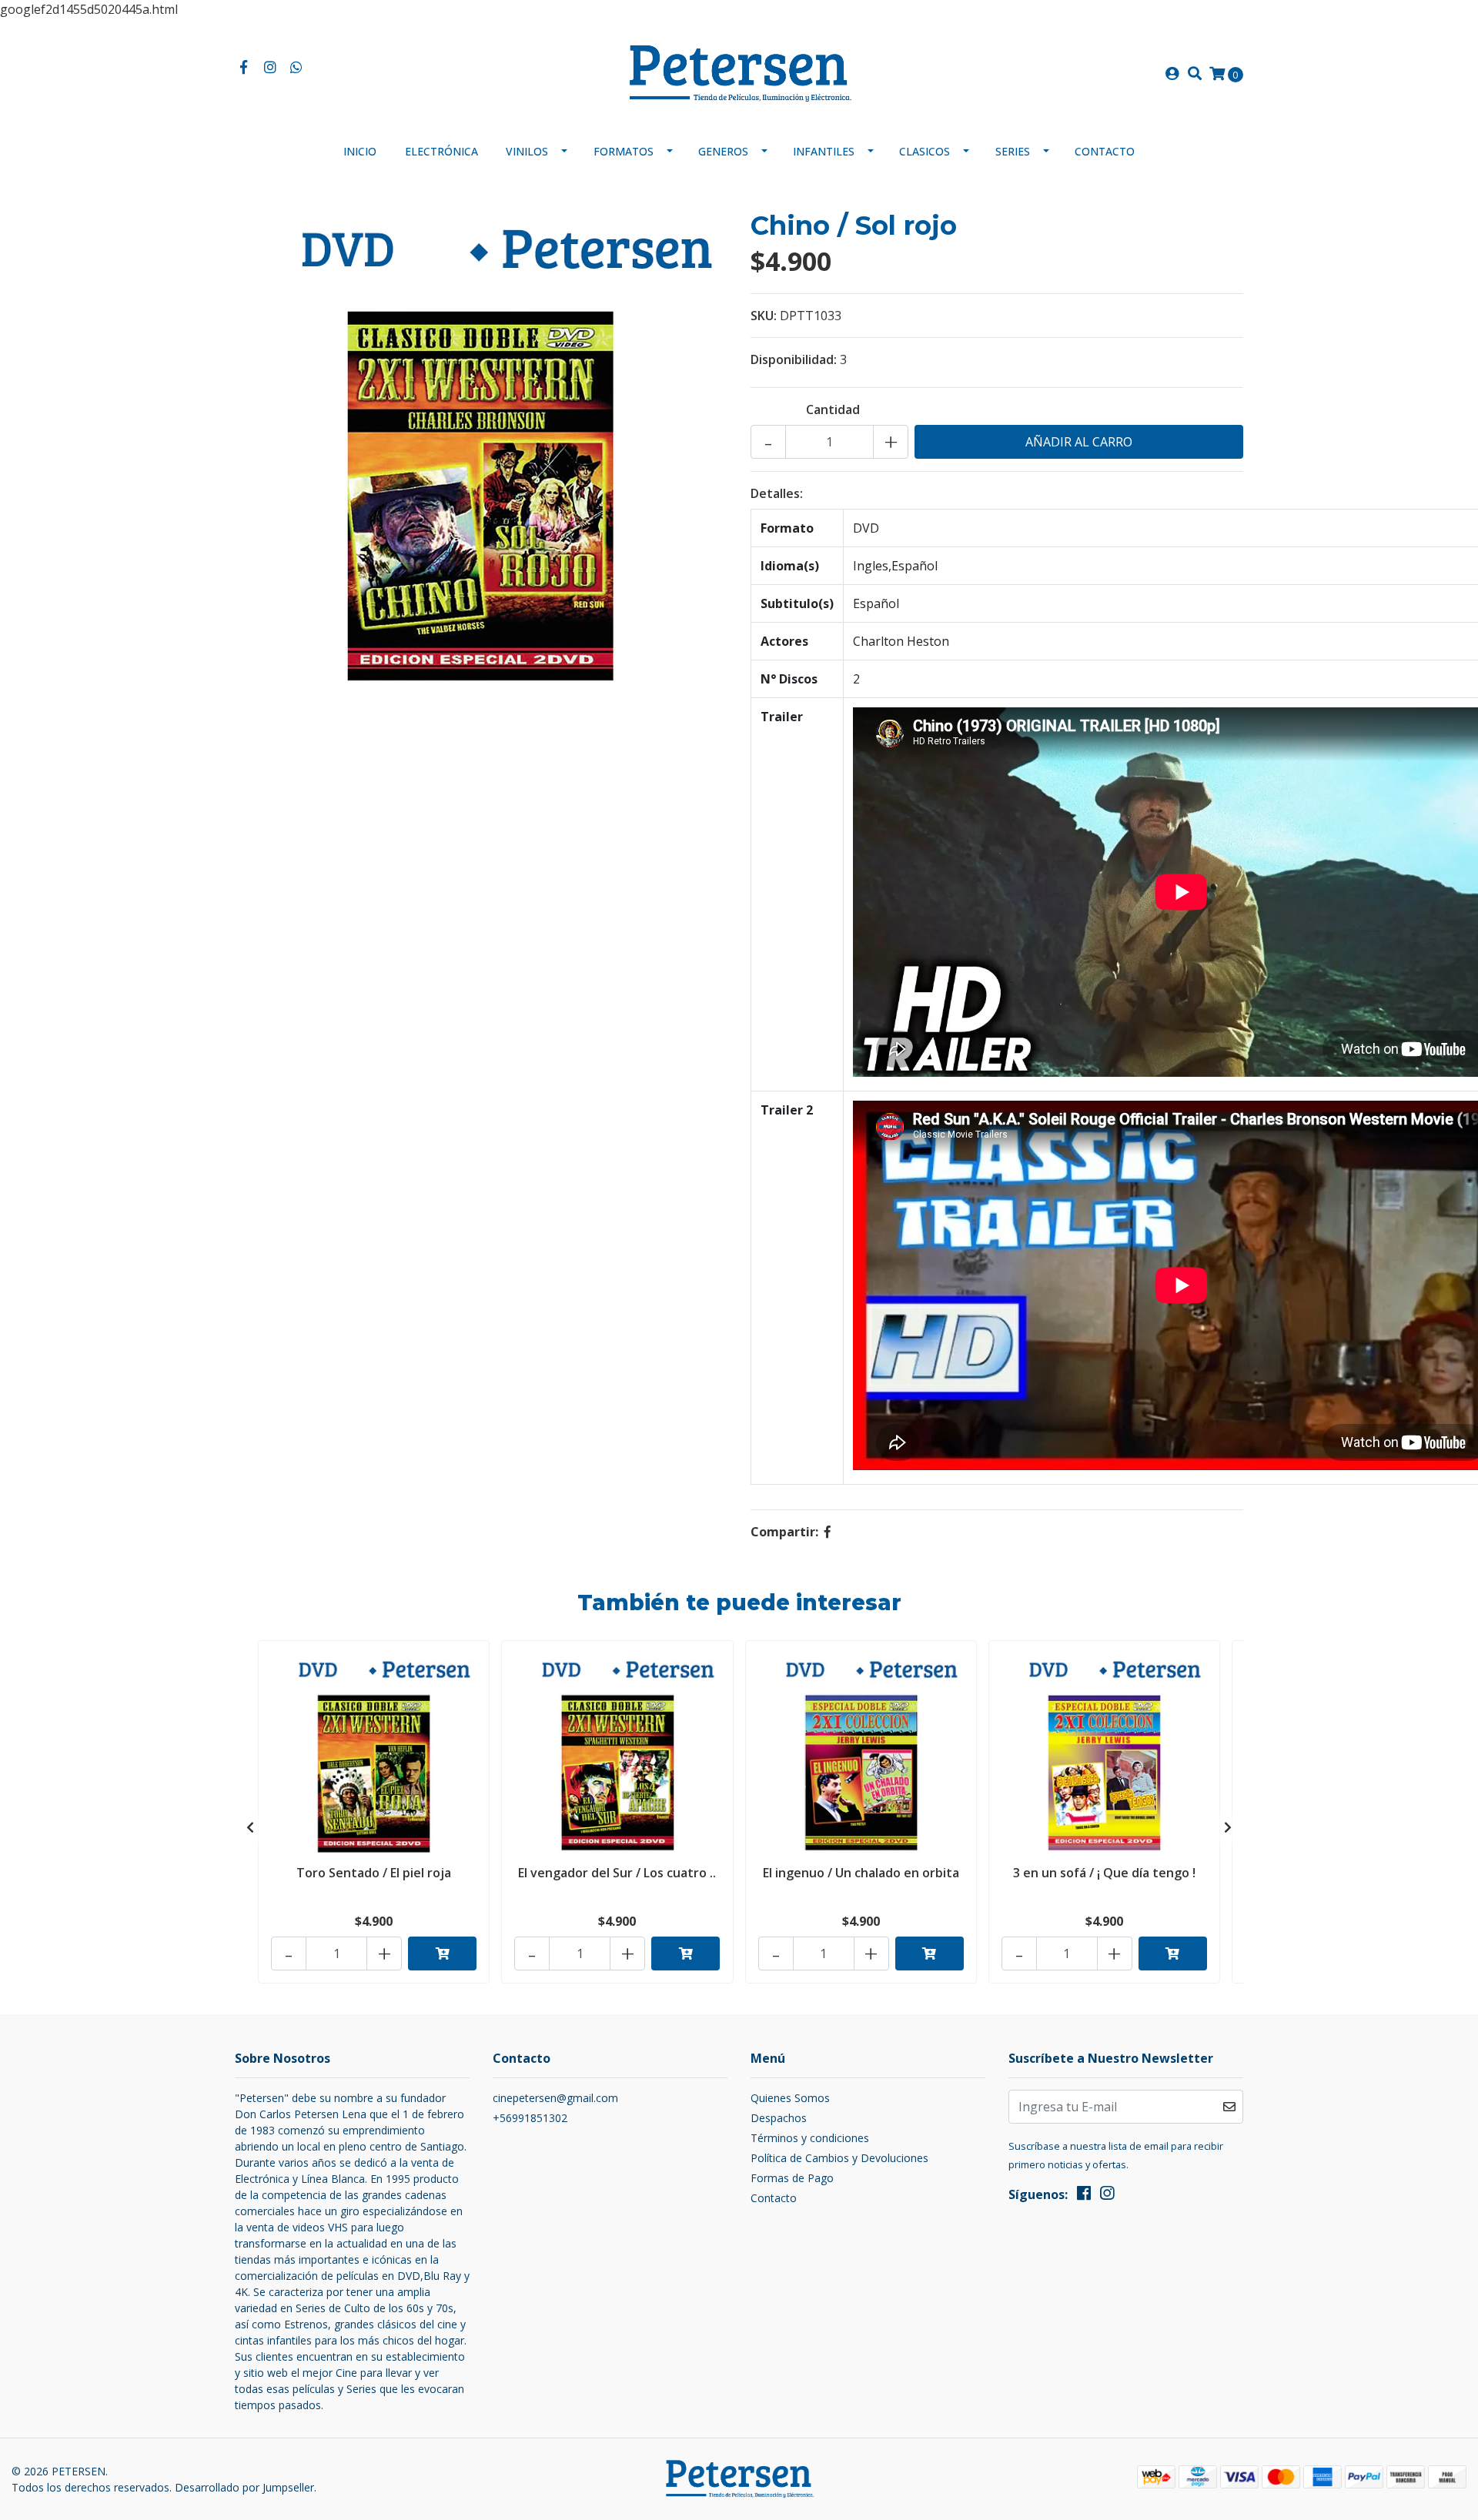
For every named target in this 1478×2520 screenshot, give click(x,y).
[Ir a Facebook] (244, 68)
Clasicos (925, 151)
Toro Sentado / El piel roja (374, 1873)
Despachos (779, 2118)
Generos (723, 151)
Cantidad (833, 409)
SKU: (764, 316)
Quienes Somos (790, 2098)
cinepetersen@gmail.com (555, 2098)
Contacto (1105, 151)
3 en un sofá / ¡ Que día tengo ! (1104, 1873)
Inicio (360, 151)
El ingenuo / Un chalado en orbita (861, 1873)
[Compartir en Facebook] (828, 1532)
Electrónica (441, 151)
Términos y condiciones (810, 2138)
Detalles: (777, 493)
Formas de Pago (792, 2178)
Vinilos (527, 151)
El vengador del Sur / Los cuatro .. (617, 1873)
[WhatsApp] (297, 68)
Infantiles (824, 151)
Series (1013, 151)
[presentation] (250, 1827)
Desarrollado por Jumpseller (244, 2487)
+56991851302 (530, 2118)
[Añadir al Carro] (442, 1954)
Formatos (624, 151)
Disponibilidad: (794, 359)
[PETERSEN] (739, 72)
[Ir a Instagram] (271, 68)
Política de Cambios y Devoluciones (839, 2158)
